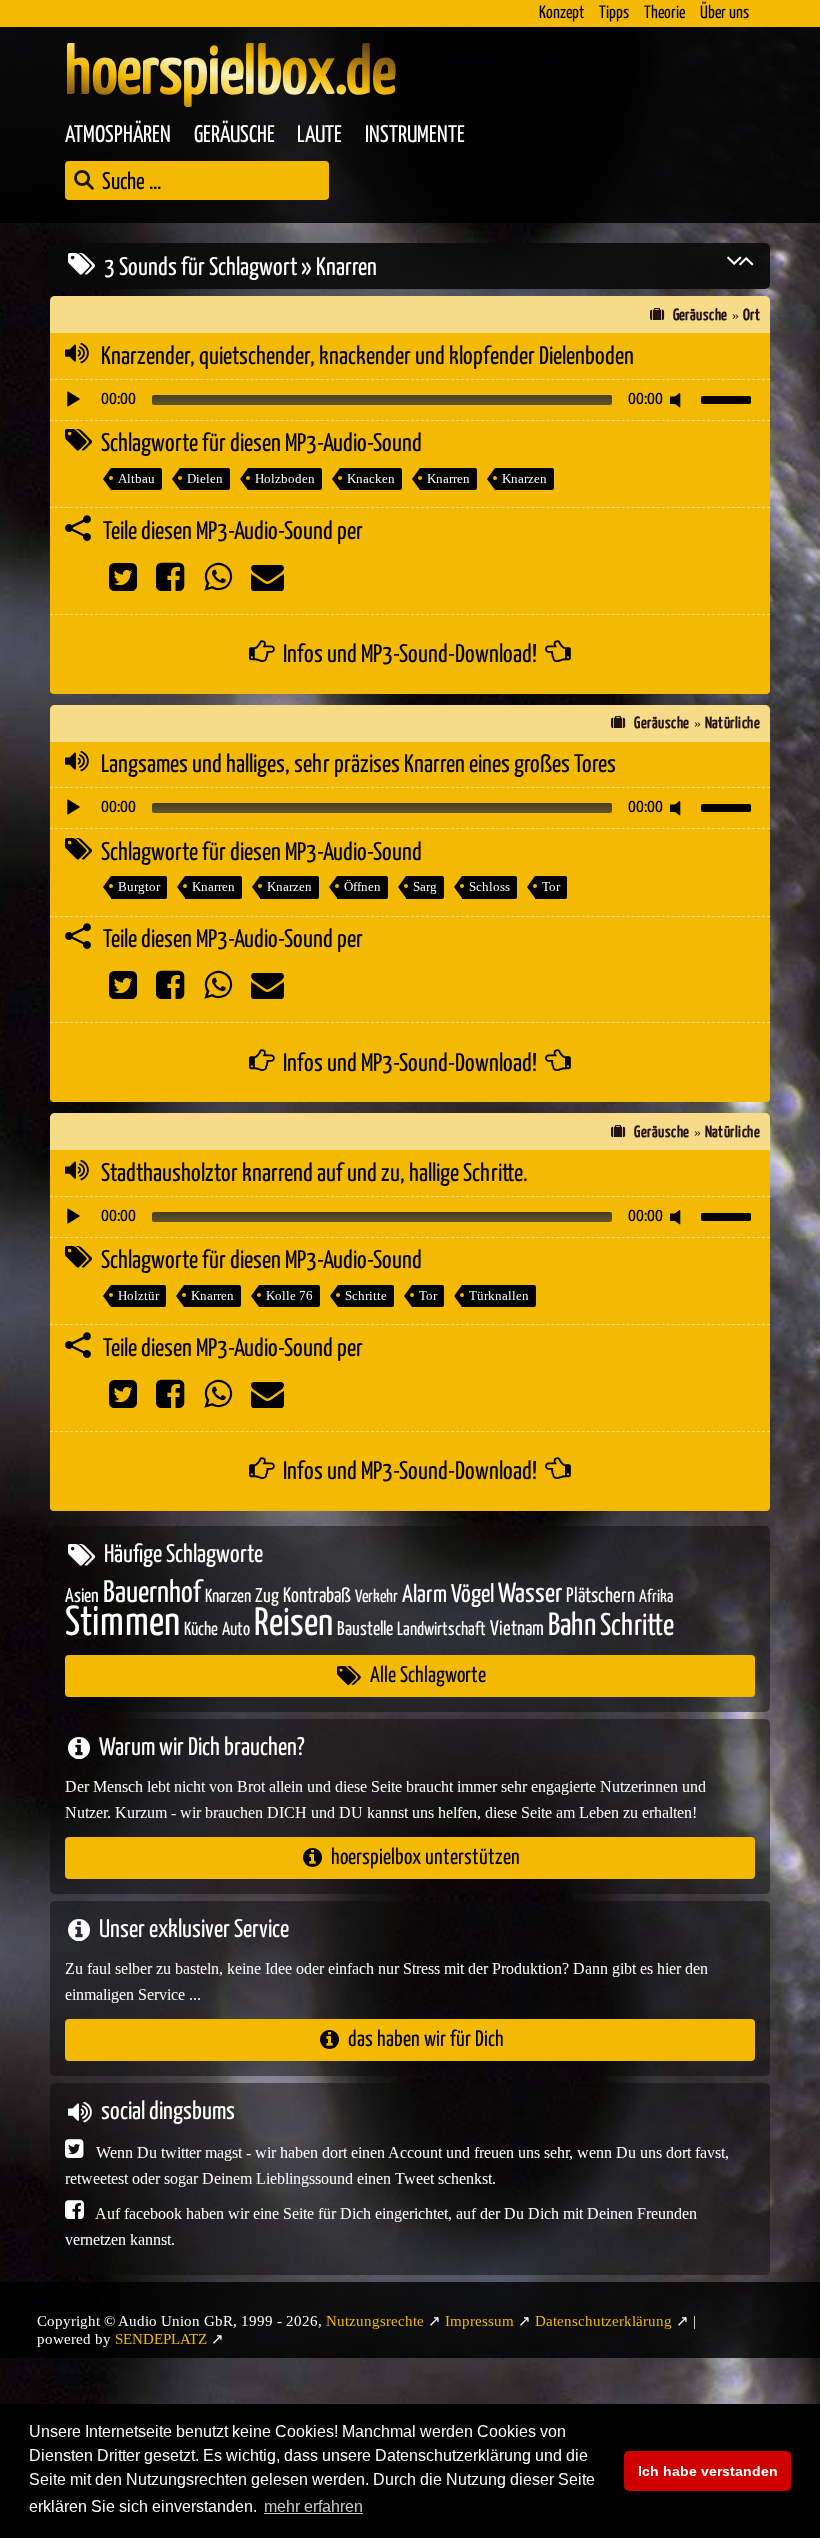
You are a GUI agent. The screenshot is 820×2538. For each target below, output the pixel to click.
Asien (82, 1596)
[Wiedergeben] (73, 400)
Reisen (293, 1624)
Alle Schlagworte (428, 1675)
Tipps (614, 13)
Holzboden (285, 478)
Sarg (425, 886)
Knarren (448, 478)
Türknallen (499, 1295)
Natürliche (733, 723)
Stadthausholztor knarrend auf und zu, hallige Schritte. (314, 1174)
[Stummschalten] (679, 400)
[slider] (729, 398)
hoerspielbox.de (230, 75)
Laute (319, 135)
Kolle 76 (289, 1295)
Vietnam (517, 1629)
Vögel (472, 1595)
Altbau (136, 478)
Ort (751, 315)
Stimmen (122, 1623)
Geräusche (234, 135)
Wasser (530, 1595)
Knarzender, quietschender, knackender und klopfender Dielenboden (367, 357)
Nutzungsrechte (375, 2321)
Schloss (489, 886)
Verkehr (376, 1597)
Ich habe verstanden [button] (708, 2471)
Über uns (724, 13)
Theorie (664, 13)
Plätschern (600, 1596)
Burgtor (139, 886)
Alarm (424, 1595)
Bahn (572, 1626)
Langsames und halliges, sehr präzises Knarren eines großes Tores (358, 765)
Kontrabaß (317, 1596)
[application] (410, 400)
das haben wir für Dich (426, 2039)
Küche (201, 1630)
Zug (267, 1596)
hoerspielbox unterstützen (425, 1857)
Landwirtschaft (441, 1630)
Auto (236, 1630)
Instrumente (415, 135)
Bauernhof (152, 1593)
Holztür (138, 1295)
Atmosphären (118, 135)
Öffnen (362, 886)
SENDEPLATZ (161, 2339)
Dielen (205, 478)
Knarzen (524, 478)
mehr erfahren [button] (313, 2506)
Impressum (479, 2321)
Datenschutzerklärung (603, 2321)
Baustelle (365, 1629)
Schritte (366, 1295)
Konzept (561, 13)
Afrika (656, 1597)
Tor (551, 886)
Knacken (371, 478)
